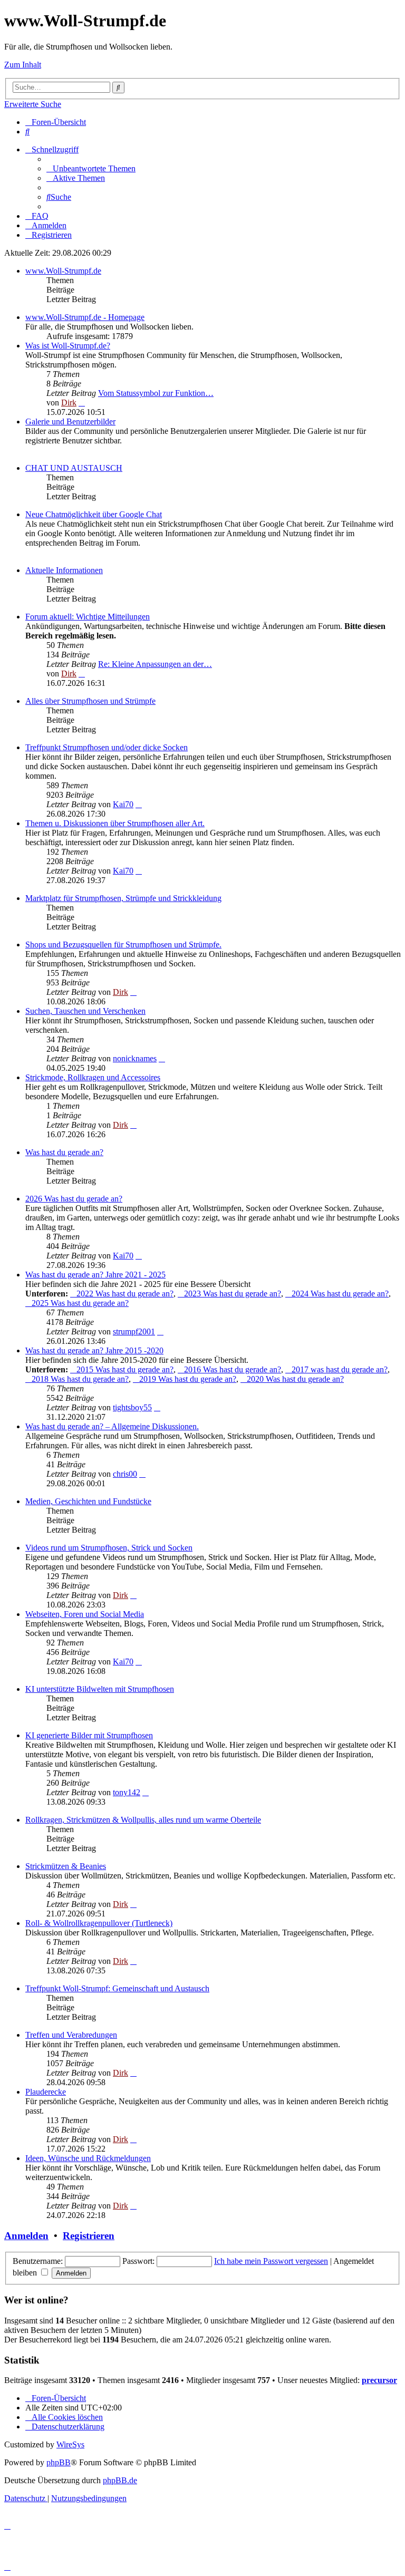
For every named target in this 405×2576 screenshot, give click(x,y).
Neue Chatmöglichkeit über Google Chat (94, 514)
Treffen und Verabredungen (71, 2035)
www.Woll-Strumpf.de (63, 271)
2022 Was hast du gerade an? (125, 1294)
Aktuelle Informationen (64, 570)
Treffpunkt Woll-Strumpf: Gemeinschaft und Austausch (117, 1988)
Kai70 (123, 804)
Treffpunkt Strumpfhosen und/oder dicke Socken (107, 747)
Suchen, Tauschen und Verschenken (85, 1011)
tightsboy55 (132, 1407)
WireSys (70, 2444)
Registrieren (89, 2236)
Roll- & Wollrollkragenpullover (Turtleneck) (99, 1923)
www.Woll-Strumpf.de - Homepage (85, 317)
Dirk (69, 403)
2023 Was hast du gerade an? (233, 1294)
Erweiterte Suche (33, 104)
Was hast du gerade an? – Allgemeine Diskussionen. (112, 1426)
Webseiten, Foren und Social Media (85, 1614)
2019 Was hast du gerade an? (188, 1379)
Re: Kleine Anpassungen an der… (155, 664)
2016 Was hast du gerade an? (233, 1369)
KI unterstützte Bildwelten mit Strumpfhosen (100, 1689)
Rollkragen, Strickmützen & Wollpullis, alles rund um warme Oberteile (143, 1820)
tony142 (127, 1792)
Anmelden (26, 2236)
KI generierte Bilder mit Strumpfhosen (89, 1735)
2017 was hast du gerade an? (340, 1369)
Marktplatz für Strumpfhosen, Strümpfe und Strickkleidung (123, 898)
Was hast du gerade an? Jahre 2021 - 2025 (95, 1275)
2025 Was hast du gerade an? (80, 1303)
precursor (379, 2380)
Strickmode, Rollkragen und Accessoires (93, 1077)
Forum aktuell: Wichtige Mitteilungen (88, 617)
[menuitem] (27, 132)
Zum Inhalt (23, 65)
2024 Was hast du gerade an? (340, 1294)
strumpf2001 (134, 1331)
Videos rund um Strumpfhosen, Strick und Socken (109, 1548)
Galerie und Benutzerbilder (70, 422)
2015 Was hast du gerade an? (125, 1369)
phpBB (59, 2462)
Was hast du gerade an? (64, 1152)
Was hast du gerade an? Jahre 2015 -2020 (94, 1350)
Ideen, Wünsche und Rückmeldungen (88, 2158)
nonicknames (135, 1058)
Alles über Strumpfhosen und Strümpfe (90, 701)
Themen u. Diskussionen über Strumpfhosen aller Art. (115, 823)
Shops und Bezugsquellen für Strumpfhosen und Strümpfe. (123, 945)
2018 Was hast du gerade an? (80, 1379)
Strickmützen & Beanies (66, 1866)
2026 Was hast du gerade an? (74, 1199)
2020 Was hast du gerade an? (295, 1379)
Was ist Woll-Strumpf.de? (68, 346)
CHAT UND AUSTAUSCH (74, 468)
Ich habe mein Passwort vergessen (271, 2261)
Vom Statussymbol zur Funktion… (156, 393)
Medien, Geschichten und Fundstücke (88, 1501)
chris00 (125, 1474)
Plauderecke (46, 2092)
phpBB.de (120, 2480)
